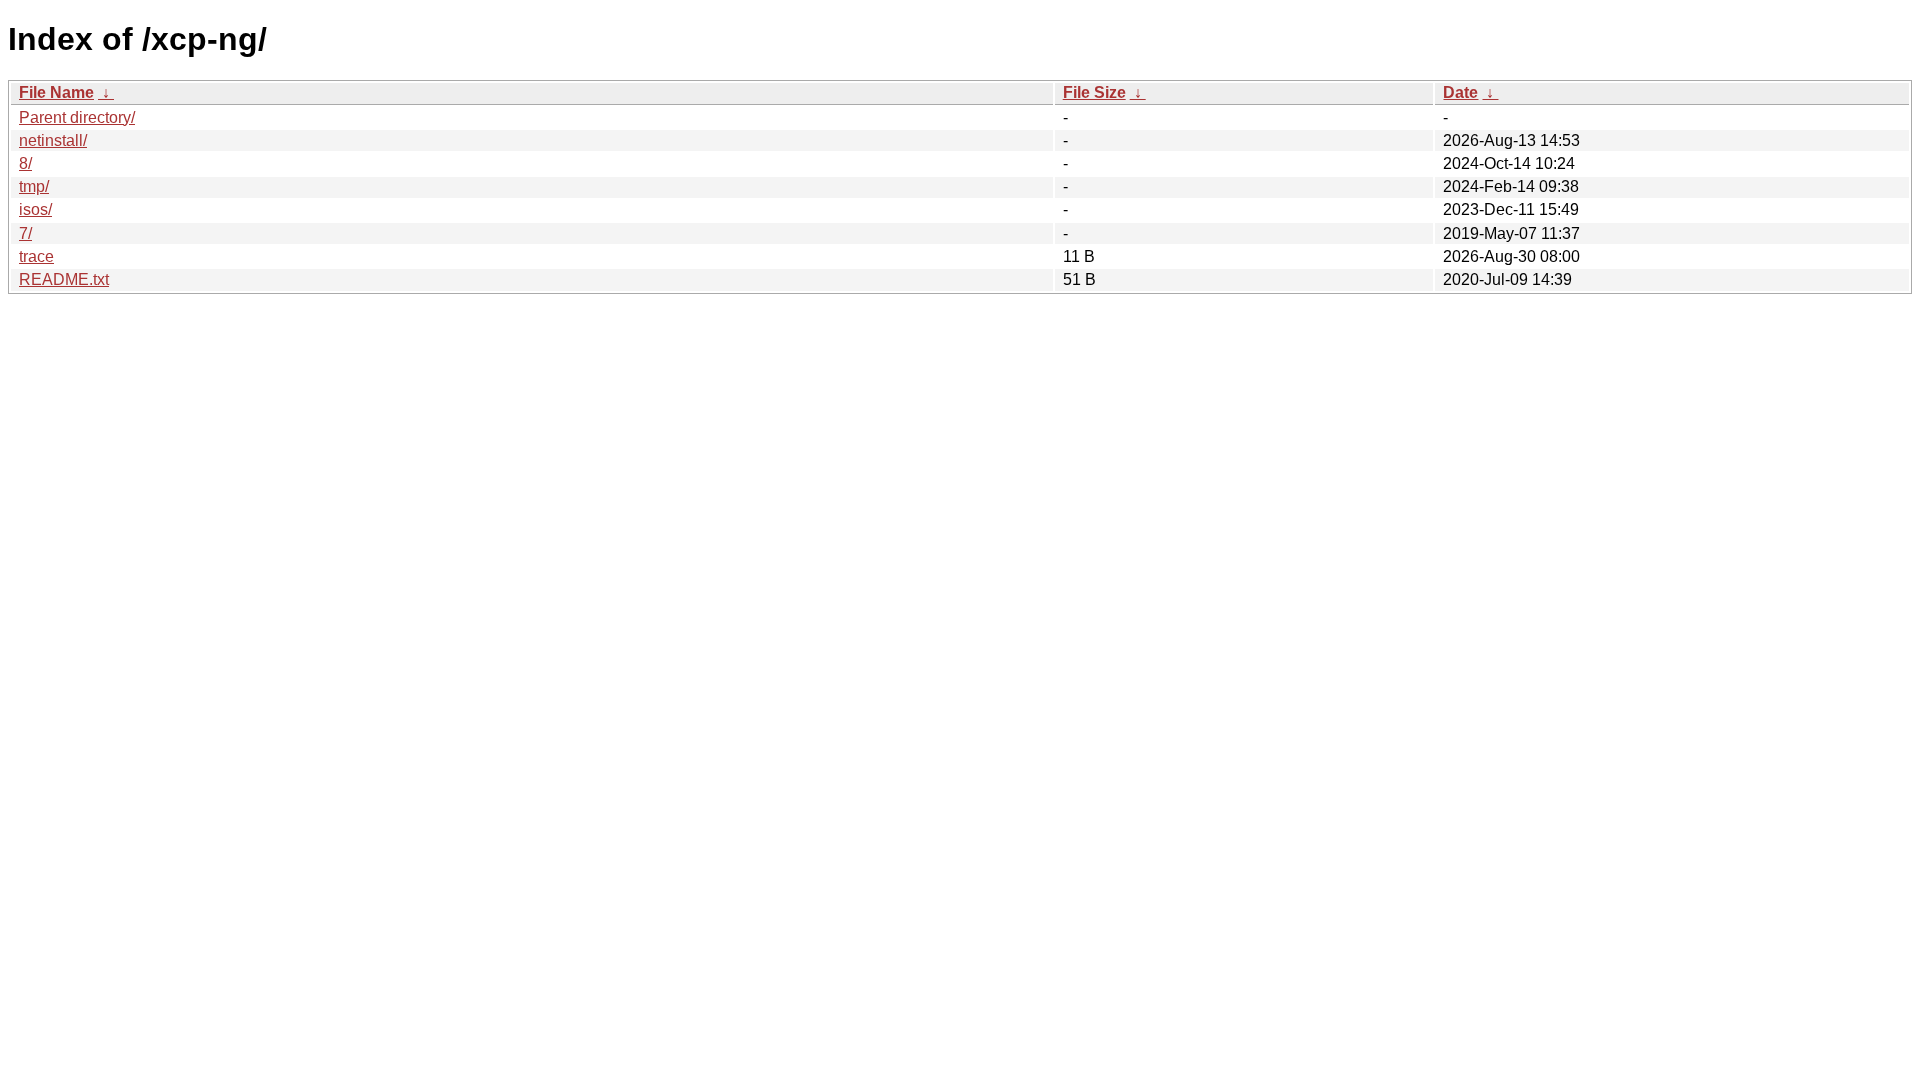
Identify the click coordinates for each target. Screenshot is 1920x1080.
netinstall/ (53, 140)
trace (36, 256)
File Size (1094, 92)
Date (1460, 92)
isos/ (35, 209)
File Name (56, 92)
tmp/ (34, 186)
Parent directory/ (77, 117)
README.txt (64, 279)
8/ (25, 163)
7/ (25, 233)
